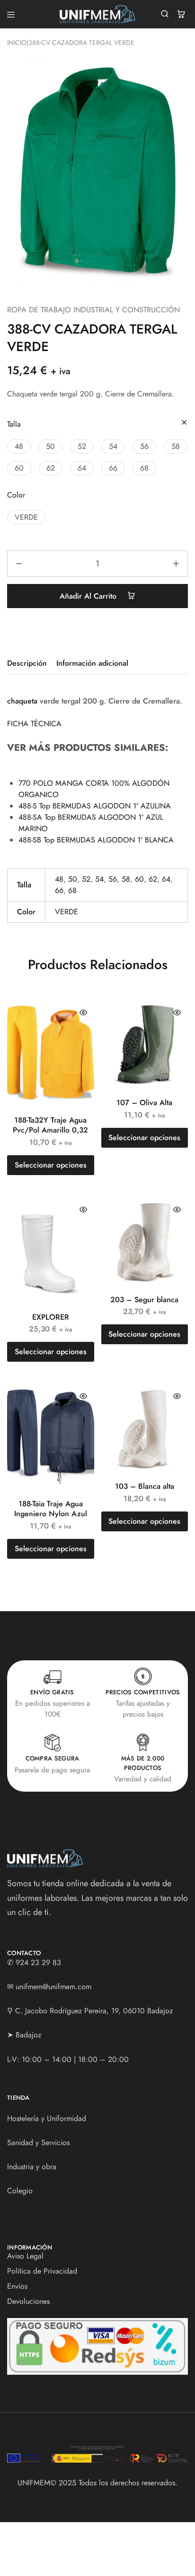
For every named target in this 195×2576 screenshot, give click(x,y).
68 (72, 890)
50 (73, 879)
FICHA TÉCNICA (34, 724)
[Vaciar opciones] (184, 423)
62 (153, 879)
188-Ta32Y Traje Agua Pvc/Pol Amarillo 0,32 (50, 1125)
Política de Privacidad (42, 2271)
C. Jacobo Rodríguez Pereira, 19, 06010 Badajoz (94, 2011)
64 (166, 879)
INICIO (17, 43)
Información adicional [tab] (92, 663)
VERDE (66, 912)
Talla (14, 424)
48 (59, 879)
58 (126, 879)
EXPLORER (51, 1317)
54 (99, 879)
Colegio (20, 2191)
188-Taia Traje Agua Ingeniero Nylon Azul (51, 1509)
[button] (19, 447)
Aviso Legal (25, 2256)
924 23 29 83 (38, 1962)
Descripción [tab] (27, 663)
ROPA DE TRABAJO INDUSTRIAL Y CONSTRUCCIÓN (93, 310)
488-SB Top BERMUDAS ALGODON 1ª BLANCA (96, 840)
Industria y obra (32, 2167)
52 (86, 879)
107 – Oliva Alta (144, 1103)
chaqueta (22, 701)
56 (113, 879)
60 (139, 879)
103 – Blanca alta (145, 1486)
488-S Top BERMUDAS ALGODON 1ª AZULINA (95, 806)
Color (16, 495)
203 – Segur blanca (144, 1300)
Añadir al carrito (89, 596)
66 (59, 890)
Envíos (17, 2286)
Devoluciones (28, 2301)
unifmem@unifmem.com (53, 1987)
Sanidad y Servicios (38, 2142)
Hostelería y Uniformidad (47, 2118)
